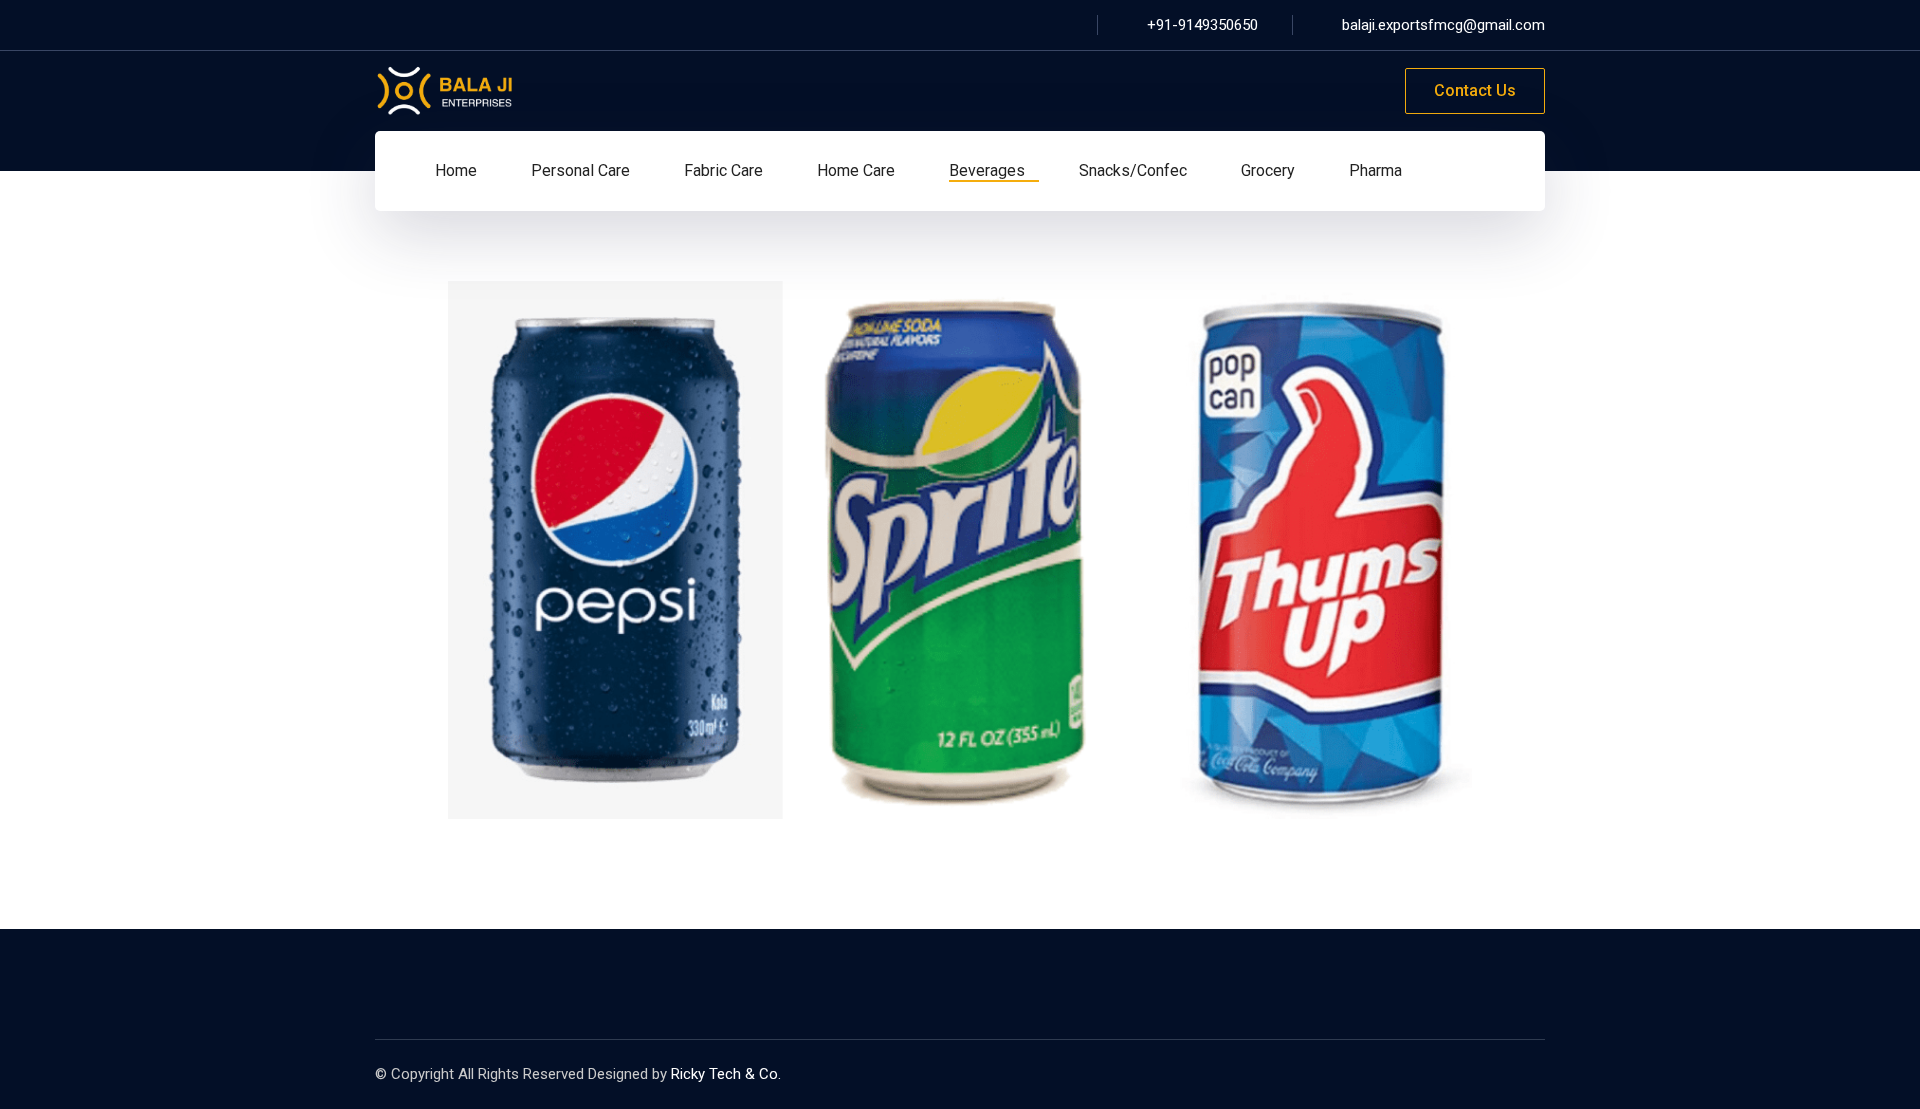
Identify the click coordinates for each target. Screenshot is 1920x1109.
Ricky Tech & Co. (726, 1074)
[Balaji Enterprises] (445, 89)
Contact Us (1475, 90)
